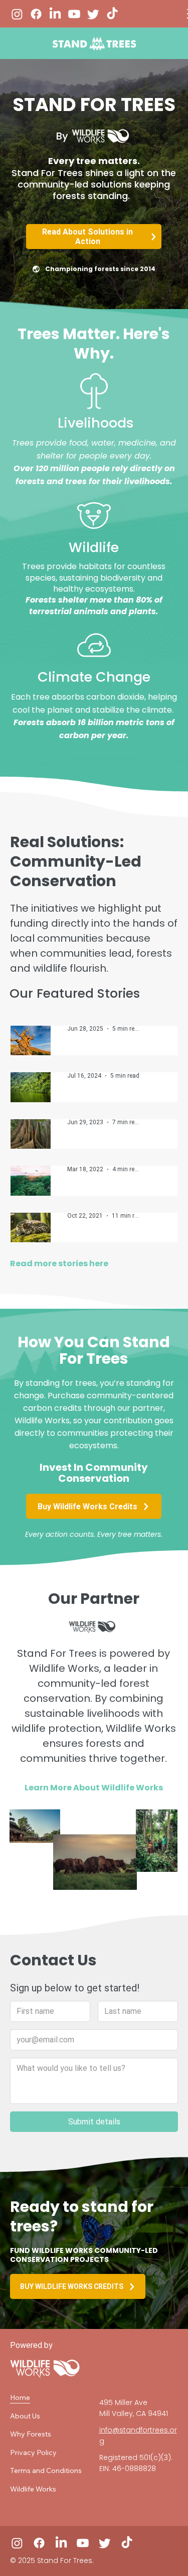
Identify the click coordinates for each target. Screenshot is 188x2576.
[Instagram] (17, 14)
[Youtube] (74, 14)
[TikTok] (112, 14)
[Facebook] (36, 14)
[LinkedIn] (55, 14)
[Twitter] (93, 14)
